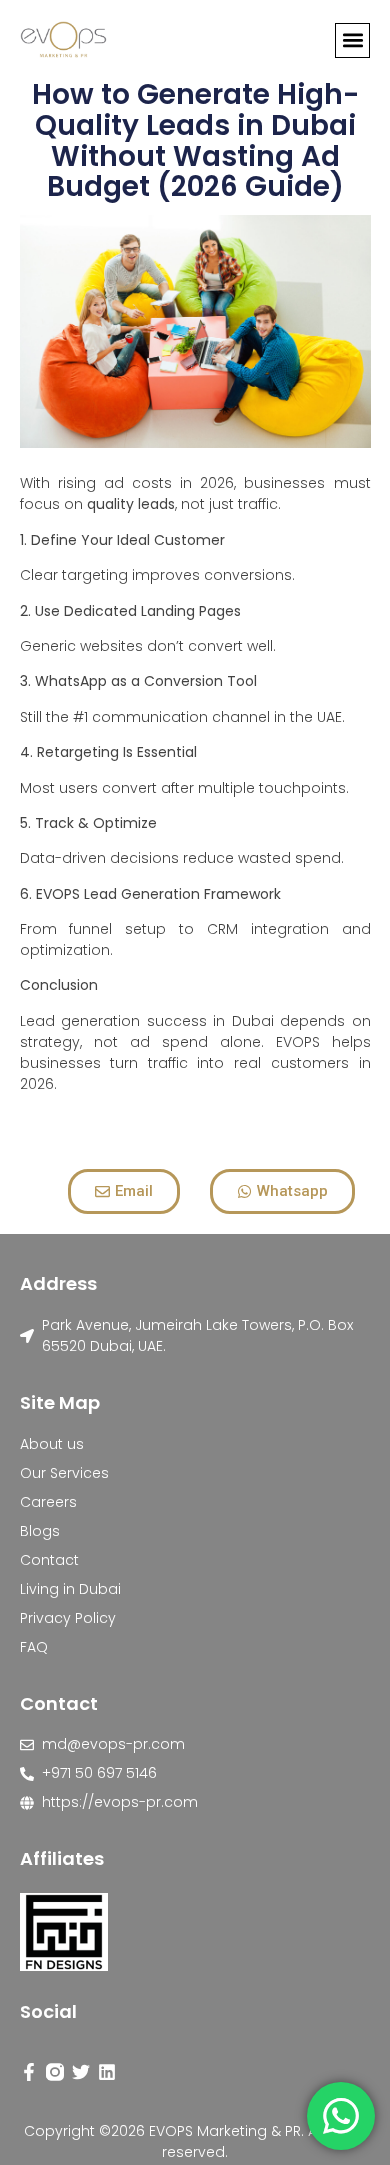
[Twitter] (81, 2072)
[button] (352, 40)
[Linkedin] (107, 2072)
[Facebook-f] (29, 2072)
